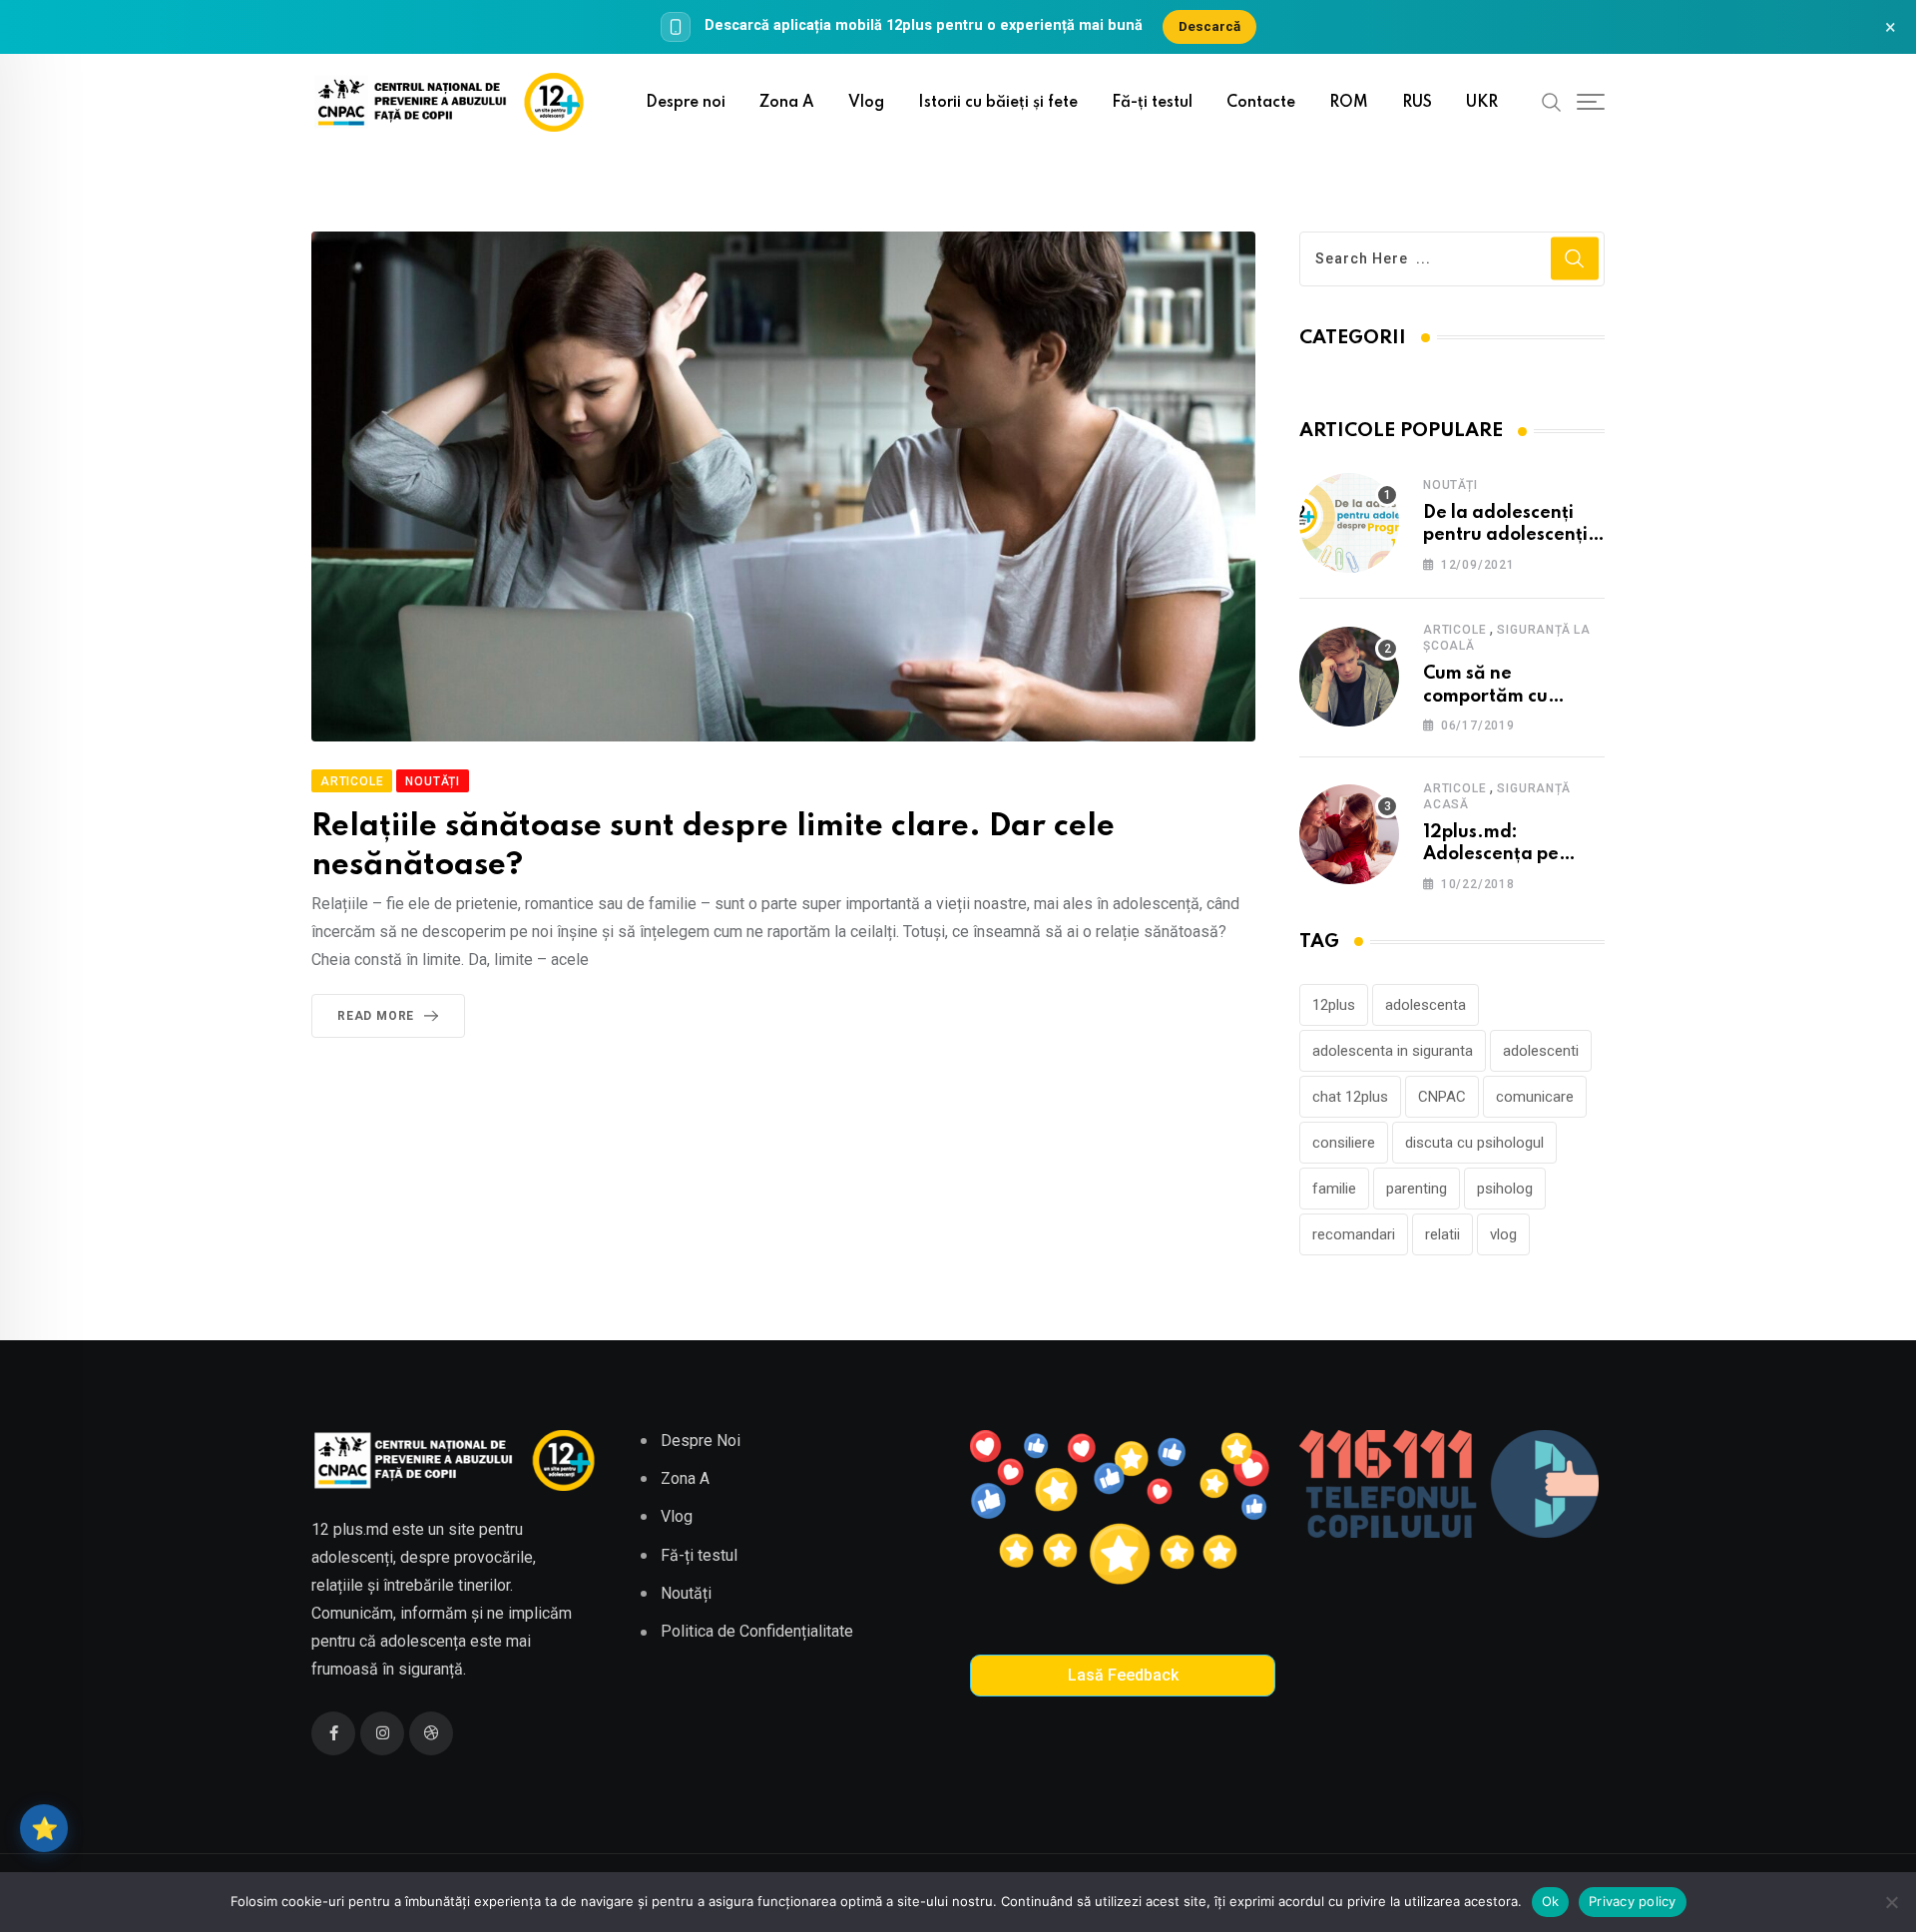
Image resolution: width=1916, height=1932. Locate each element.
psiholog (1505, 1189)
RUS (1417, 103)
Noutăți (1450, 485)
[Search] (1552, 102)
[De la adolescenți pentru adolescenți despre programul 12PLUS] (1349, 523)
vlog (1503, 1234)
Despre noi (686, 103)
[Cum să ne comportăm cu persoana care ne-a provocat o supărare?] (1349, 677)
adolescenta (1426, 1005)
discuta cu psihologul (1474, 1143)
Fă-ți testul (1152, 103)
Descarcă (1209, 26)
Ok (1551, 1901)
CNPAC (1442, 1097)
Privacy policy (1633, 1901)
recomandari (1354, 1234)
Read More (376, 1016)
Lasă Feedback (1123, 1675)
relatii (1442, 1234)
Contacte (1261, 103)
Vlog (866, 103)
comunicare (1535, 1097)
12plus (1334, 1005)
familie (1334, 1189)
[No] (1891, 1902)
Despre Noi (701, 1441)
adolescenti (1541, 1051)
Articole (1454, 630)
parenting (1417, 1189)
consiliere (1344, 1143)
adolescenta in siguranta (1393, 1051)
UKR (1482, 103)
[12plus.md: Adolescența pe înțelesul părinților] (1349, 834)
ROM (1349, 103)
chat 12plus (1350, 1097)
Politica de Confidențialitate (757, 1631)
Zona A (787, 103)
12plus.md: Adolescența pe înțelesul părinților (1503, 855)
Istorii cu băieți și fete (998, 103)
